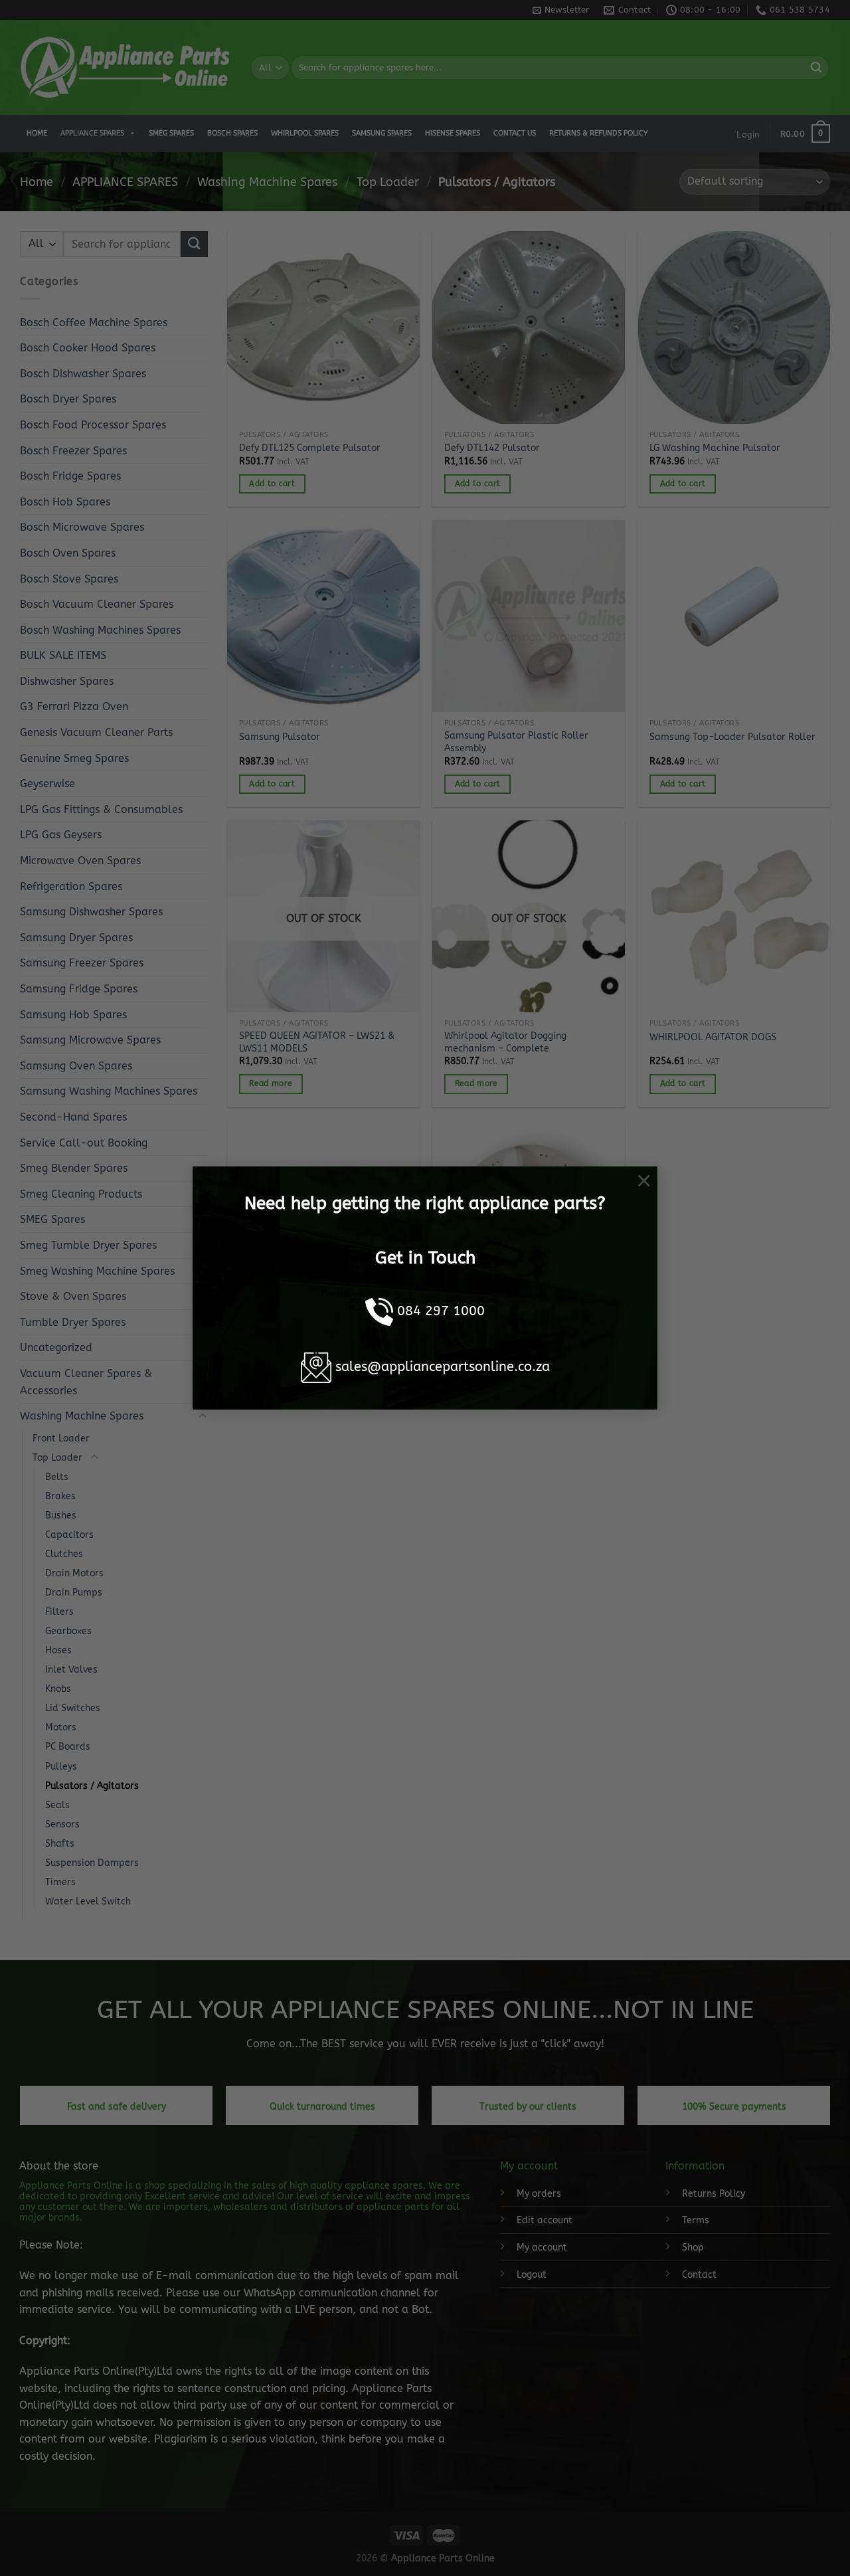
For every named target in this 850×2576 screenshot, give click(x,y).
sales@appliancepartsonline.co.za (443, 1367)
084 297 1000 (441, 1311)
